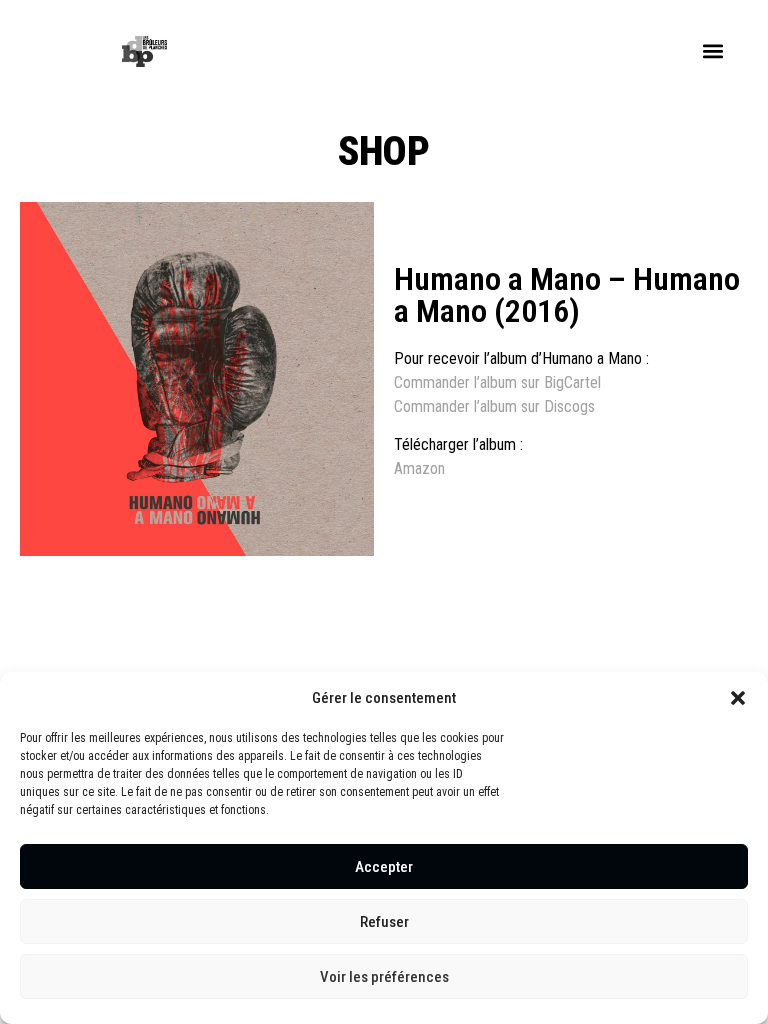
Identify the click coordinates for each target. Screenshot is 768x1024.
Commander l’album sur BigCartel (497, 382)
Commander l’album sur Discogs (494, 406)
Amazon (419, 468)
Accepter (384, 867)
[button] (738, 698)
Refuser (384, 922)
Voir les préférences (384, 977)
